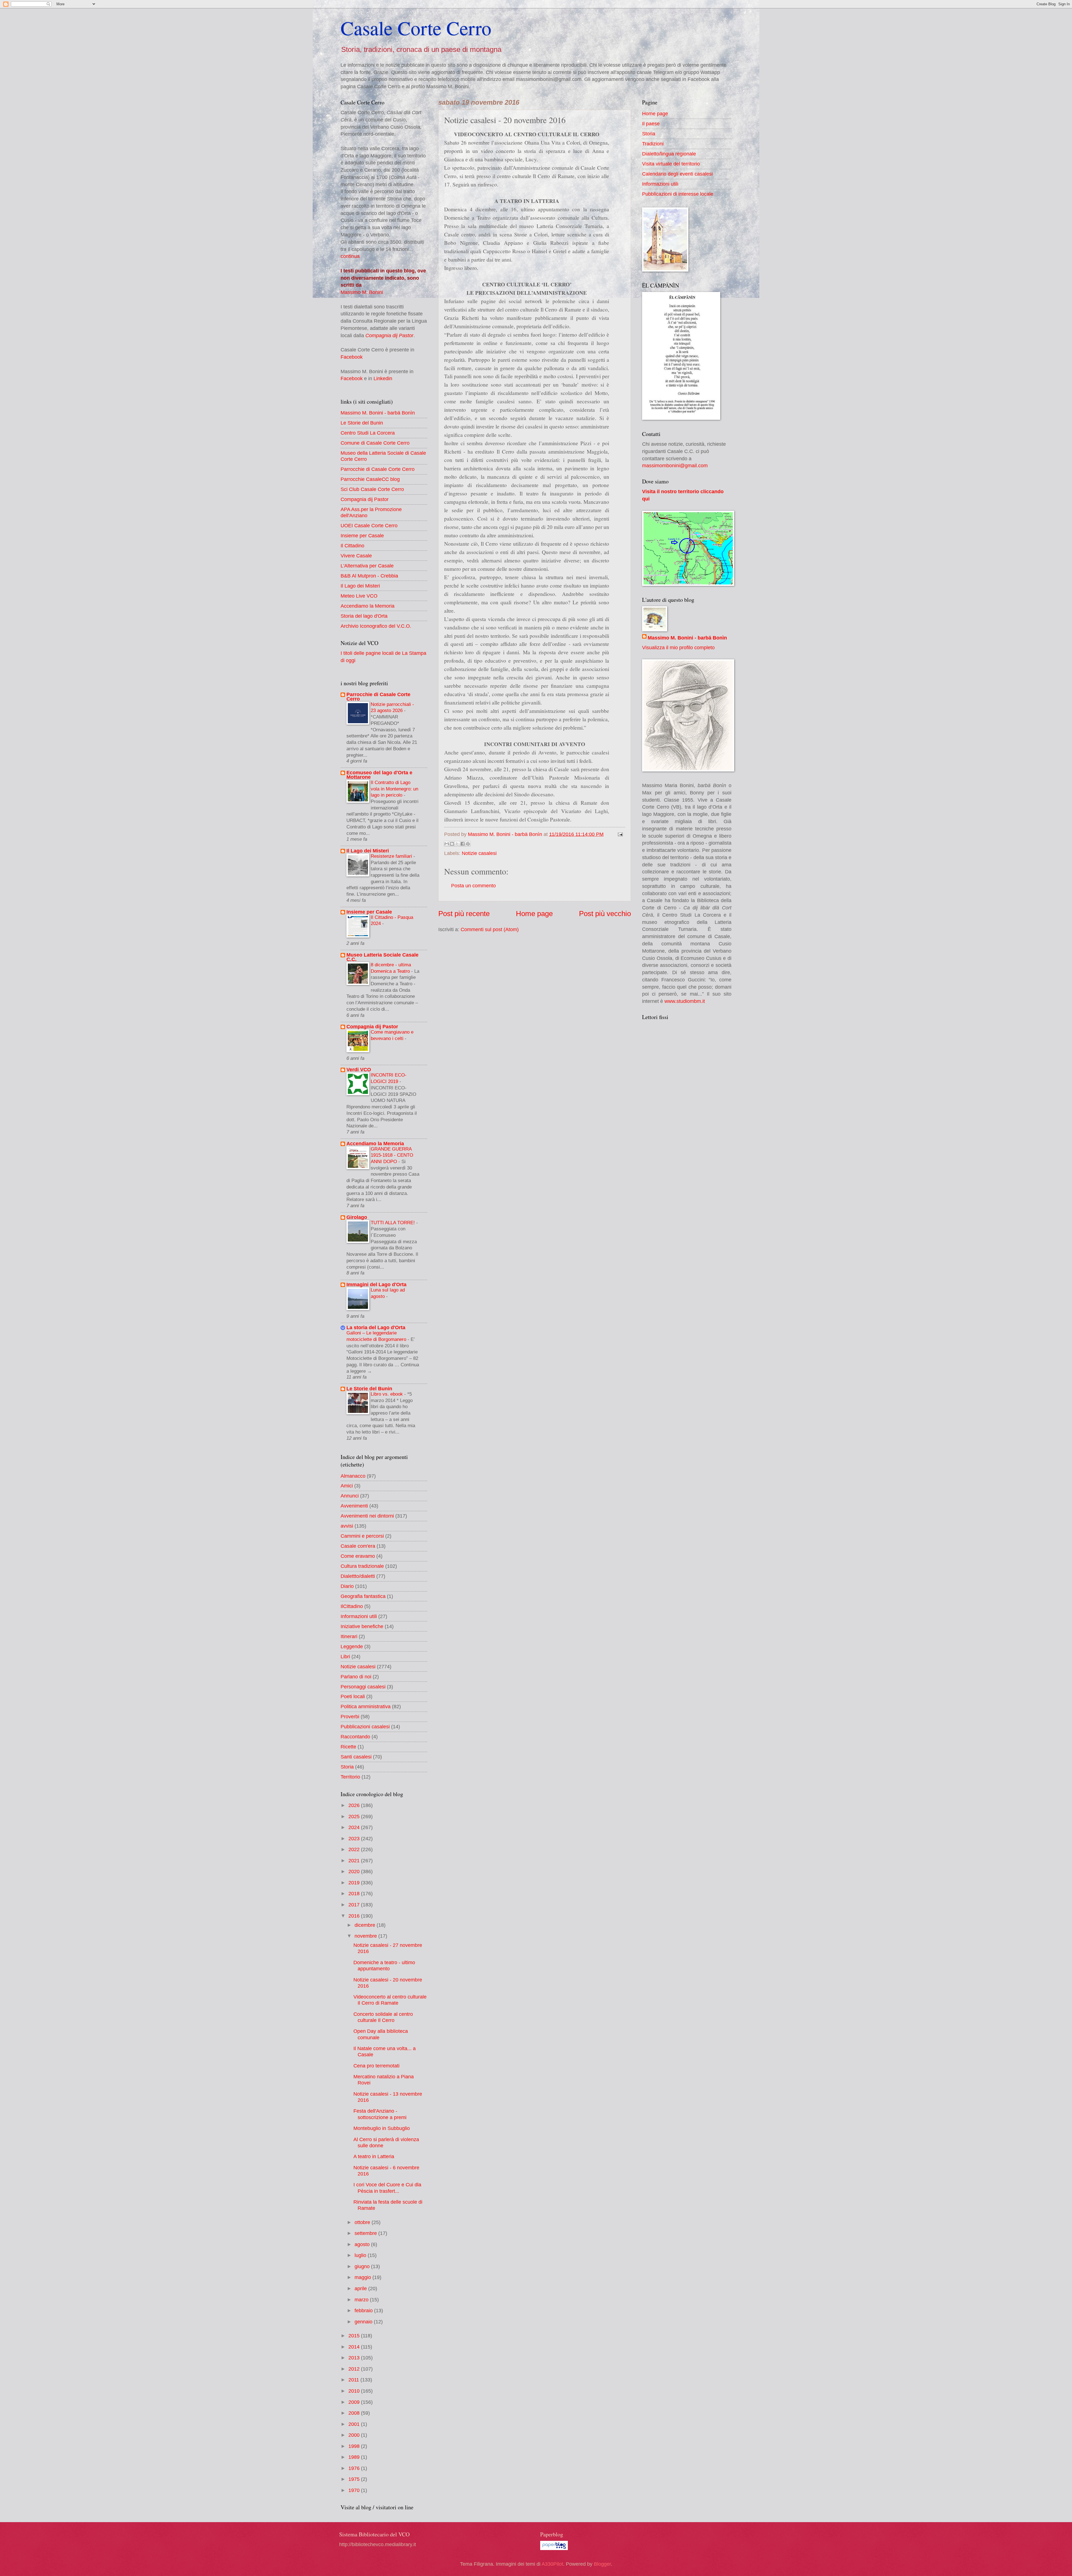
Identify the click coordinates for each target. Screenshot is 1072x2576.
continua (350, 256)
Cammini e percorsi (362, 1536)
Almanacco (353, 1476)
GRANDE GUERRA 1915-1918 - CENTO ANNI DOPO (392, 1155)
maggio (363, 2277)
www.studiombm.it (685, 1001)
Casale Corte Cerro (416, 28)
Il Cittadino (352, 546)
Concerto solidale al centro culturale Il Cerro (383, 2017)
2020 (355, 1871)
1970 (355, 2490)
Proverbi (350, 1716)
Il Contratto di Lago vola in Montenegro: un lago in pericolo (394, 789)
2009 (355, 2402)
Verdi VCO (359, 1069)
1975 (355, 2479)
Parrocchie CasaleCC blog (370, 479)
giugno (363, 2266)
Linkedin (383, 378)
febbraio (364, 2310)
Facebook (352, 357)
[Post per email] (619, 834)
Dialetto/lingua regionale (669, 154)
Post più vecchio (605, 914)
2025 (355, 1816)
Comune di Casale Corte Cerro (375, 443)
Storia (347, 1767)
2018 (355, 1893)
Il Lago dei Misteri (360, 586)
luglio (361, 2255)
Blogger (602, 2564)
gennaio (364, 2322)
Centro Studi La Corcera (368, 433)
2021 (355, 1860)
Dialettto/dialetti (358, 1576)
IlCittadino (352, 1606)
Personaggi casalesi (363, 1687)
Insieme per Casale (362, 535)
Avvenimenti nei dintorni (367, 1516)
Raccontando (355, 1737)
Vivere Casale (356, 556)
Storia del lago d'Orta (364, 616)
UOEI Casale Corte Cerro (369, 525)
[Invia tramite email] (447, 844)
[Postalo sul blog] (452, 844)
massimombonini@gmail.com (675, 465)
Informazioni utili (359, 1616)
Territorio (350, 1777)
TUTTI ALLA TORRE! (393, 1223)
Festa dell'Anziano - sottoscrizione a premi (380, 2114)
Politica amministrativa (366, 1706)
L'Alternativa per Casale (367, 566)
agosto (363, 2244)
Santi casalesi (356, 1757)
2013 (355, 2358)
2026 (355, 1805)
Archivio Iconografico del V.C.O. (376, 626)
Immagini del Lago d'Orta (376, 1284)
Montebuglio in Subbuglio (382, 2128)
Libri (345, 1656)
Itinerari (349, 1636)
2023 (355, 1838)
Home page (534, 914)
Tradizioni (653, 144)
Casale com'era (358, 1546)
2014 (355, 2347)
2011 (354, 2380)
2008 (355, 2413)
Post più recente (464, 914)
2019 (355, 1883)
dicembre (366, 1925)
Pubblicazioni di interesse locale (678, 194)
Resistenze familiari (392, 856)
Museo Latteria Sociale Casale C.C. (382, 957)
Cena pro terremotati (376, 2066)
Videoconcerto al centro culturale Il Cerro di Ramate (390, 2000)
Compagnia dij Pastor (389, 335)
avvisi (347, 1526)
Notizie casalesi (479, 853)
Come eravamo (358, 1556)
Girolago (357, 1217)
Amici (347, 1486)
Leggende (352, 1646)
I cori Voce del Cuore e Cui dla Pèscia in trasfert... (387, 2188)
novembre (366, 1936)
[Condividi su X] (457, 844)
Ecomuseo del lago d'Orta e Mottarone (379, 775)
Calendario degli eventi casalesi (677, 174)
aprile (361, 2288)
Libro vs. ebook (387, 1394)
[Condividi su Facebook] (463, 844)
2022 (355, 1849)
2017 (355, 1905)
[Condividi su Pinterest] (468, 844)
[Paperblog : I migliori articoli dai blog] (554, 2548)
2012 (355, 2369)
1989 (355, 2457)
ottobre (363, 2222)
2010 (355, 2391)
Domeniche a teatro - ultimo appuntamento (384, 1965)
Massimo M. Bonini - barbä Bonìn (378, 413)
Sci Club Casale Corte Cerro (372, 489)
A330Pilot (552, 2564)
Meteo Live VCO (359, 596)
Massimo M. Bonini (362, 292)
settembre (366, 2233)
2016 (355, 1916)
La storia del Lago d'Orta (376, 1327)
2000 (355, 2435)
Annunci (350, 1496)
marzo (362, 2300)
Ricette (348, 1747)
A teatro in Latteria (374, 2156)
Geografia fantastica (363, 1596)
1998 (355, 2446)
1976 (355, 2468)
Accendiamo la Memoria (368, 606)
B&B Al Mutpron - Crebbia (369, 576)
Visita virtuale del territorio (671, 164)
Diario (347, 1586)
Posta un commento (473, 886)
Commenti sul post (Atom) (490, 929)
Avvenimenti (354, 1506)
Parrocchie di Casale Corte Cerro (378, 469)
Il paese (651, 124)
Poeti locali (353, 1696)
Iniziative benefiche (362, 1626)
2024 (355, 1827)
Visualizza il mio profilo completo (678, 647)
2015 (355, 2336)
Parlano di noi (356, 1677)
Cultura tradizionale (362, 1566)
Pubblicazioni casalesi (365, 1726)
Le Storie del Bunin (362, 423)
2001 (355, 2424)
